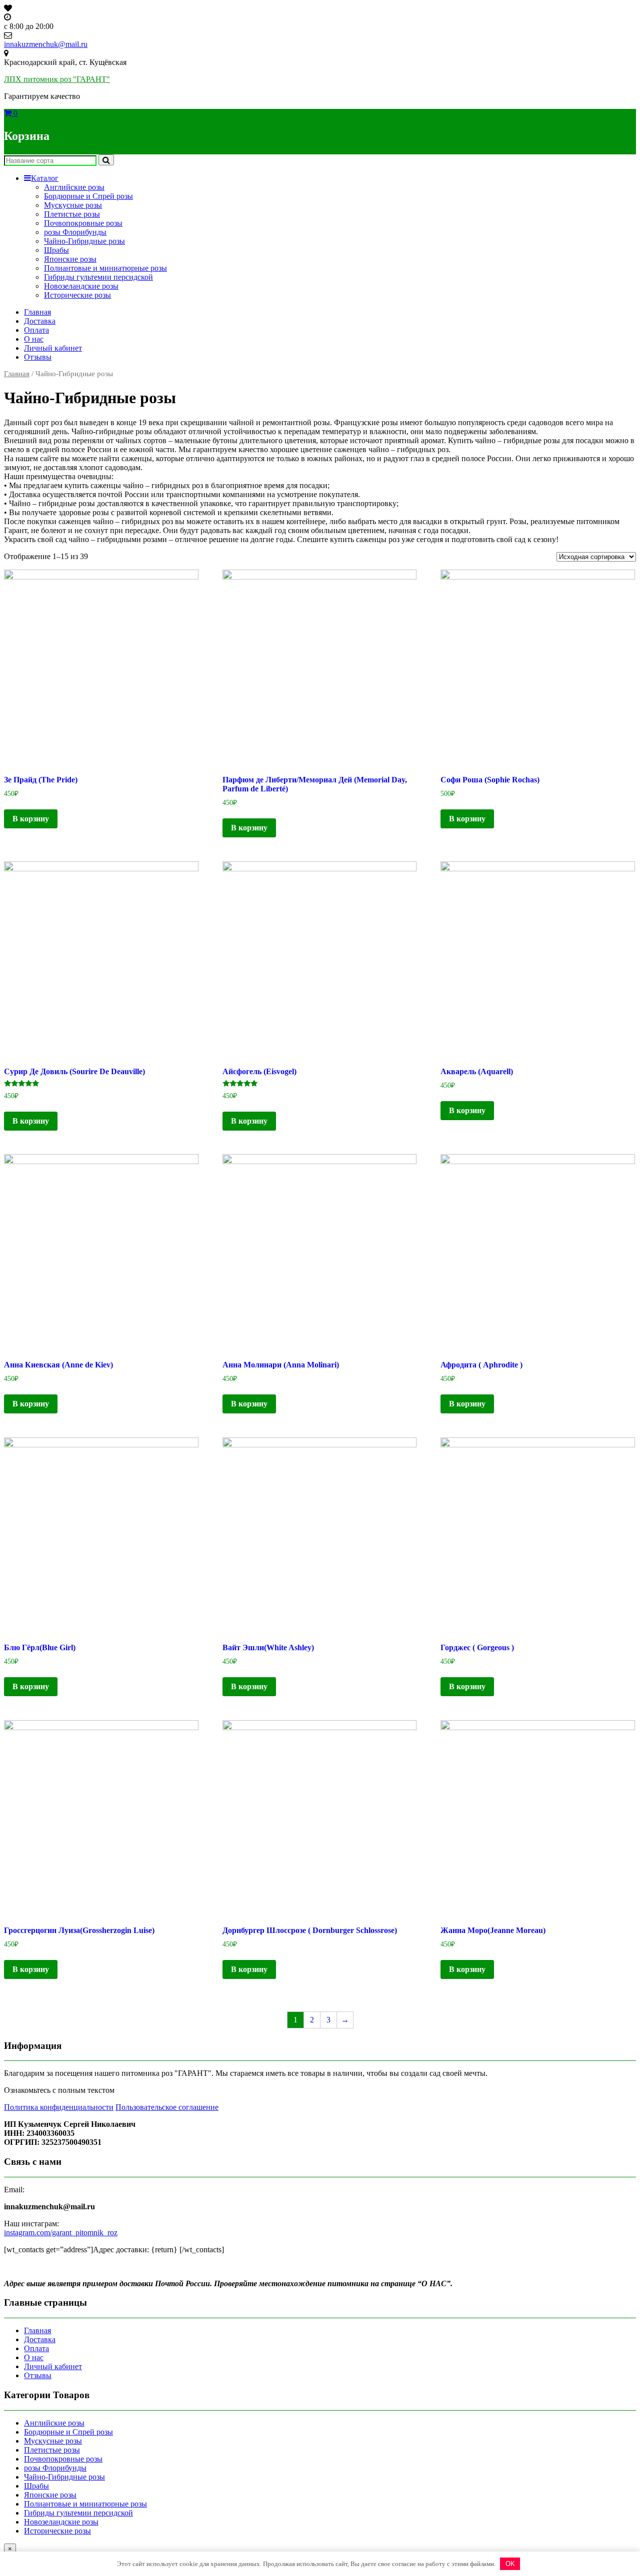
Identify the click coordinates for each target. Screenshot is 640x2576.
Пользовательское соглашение (167, 2107)
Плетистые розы (72, 214)
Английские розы (74, 187)
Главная (37, 312)
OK (510, 2564)
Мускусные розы (73, 205)
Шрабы (56, 250)
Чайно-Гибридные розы (84, 241)
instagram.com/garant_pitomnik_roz (61, 2233)
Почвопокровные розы (83, 223)
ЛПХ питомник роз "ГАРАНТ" (57, 79)
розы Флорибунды (75, 232)
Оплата (36, 330)
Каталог (45, 178)
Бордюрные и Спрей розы (88, 196)
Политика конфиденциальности (59, 2107)
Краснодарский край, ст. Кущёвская (65, 62)
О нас (34, 339)
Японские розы (70, 259)
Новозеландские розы (81, 286)
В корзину (31, 819)
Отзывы (38, 357)
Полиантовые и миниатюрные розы (105, 268)
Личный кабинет (53, 348)
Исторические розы (77, 295)
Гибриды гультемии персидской (98, 277)
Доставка (40, 321)
